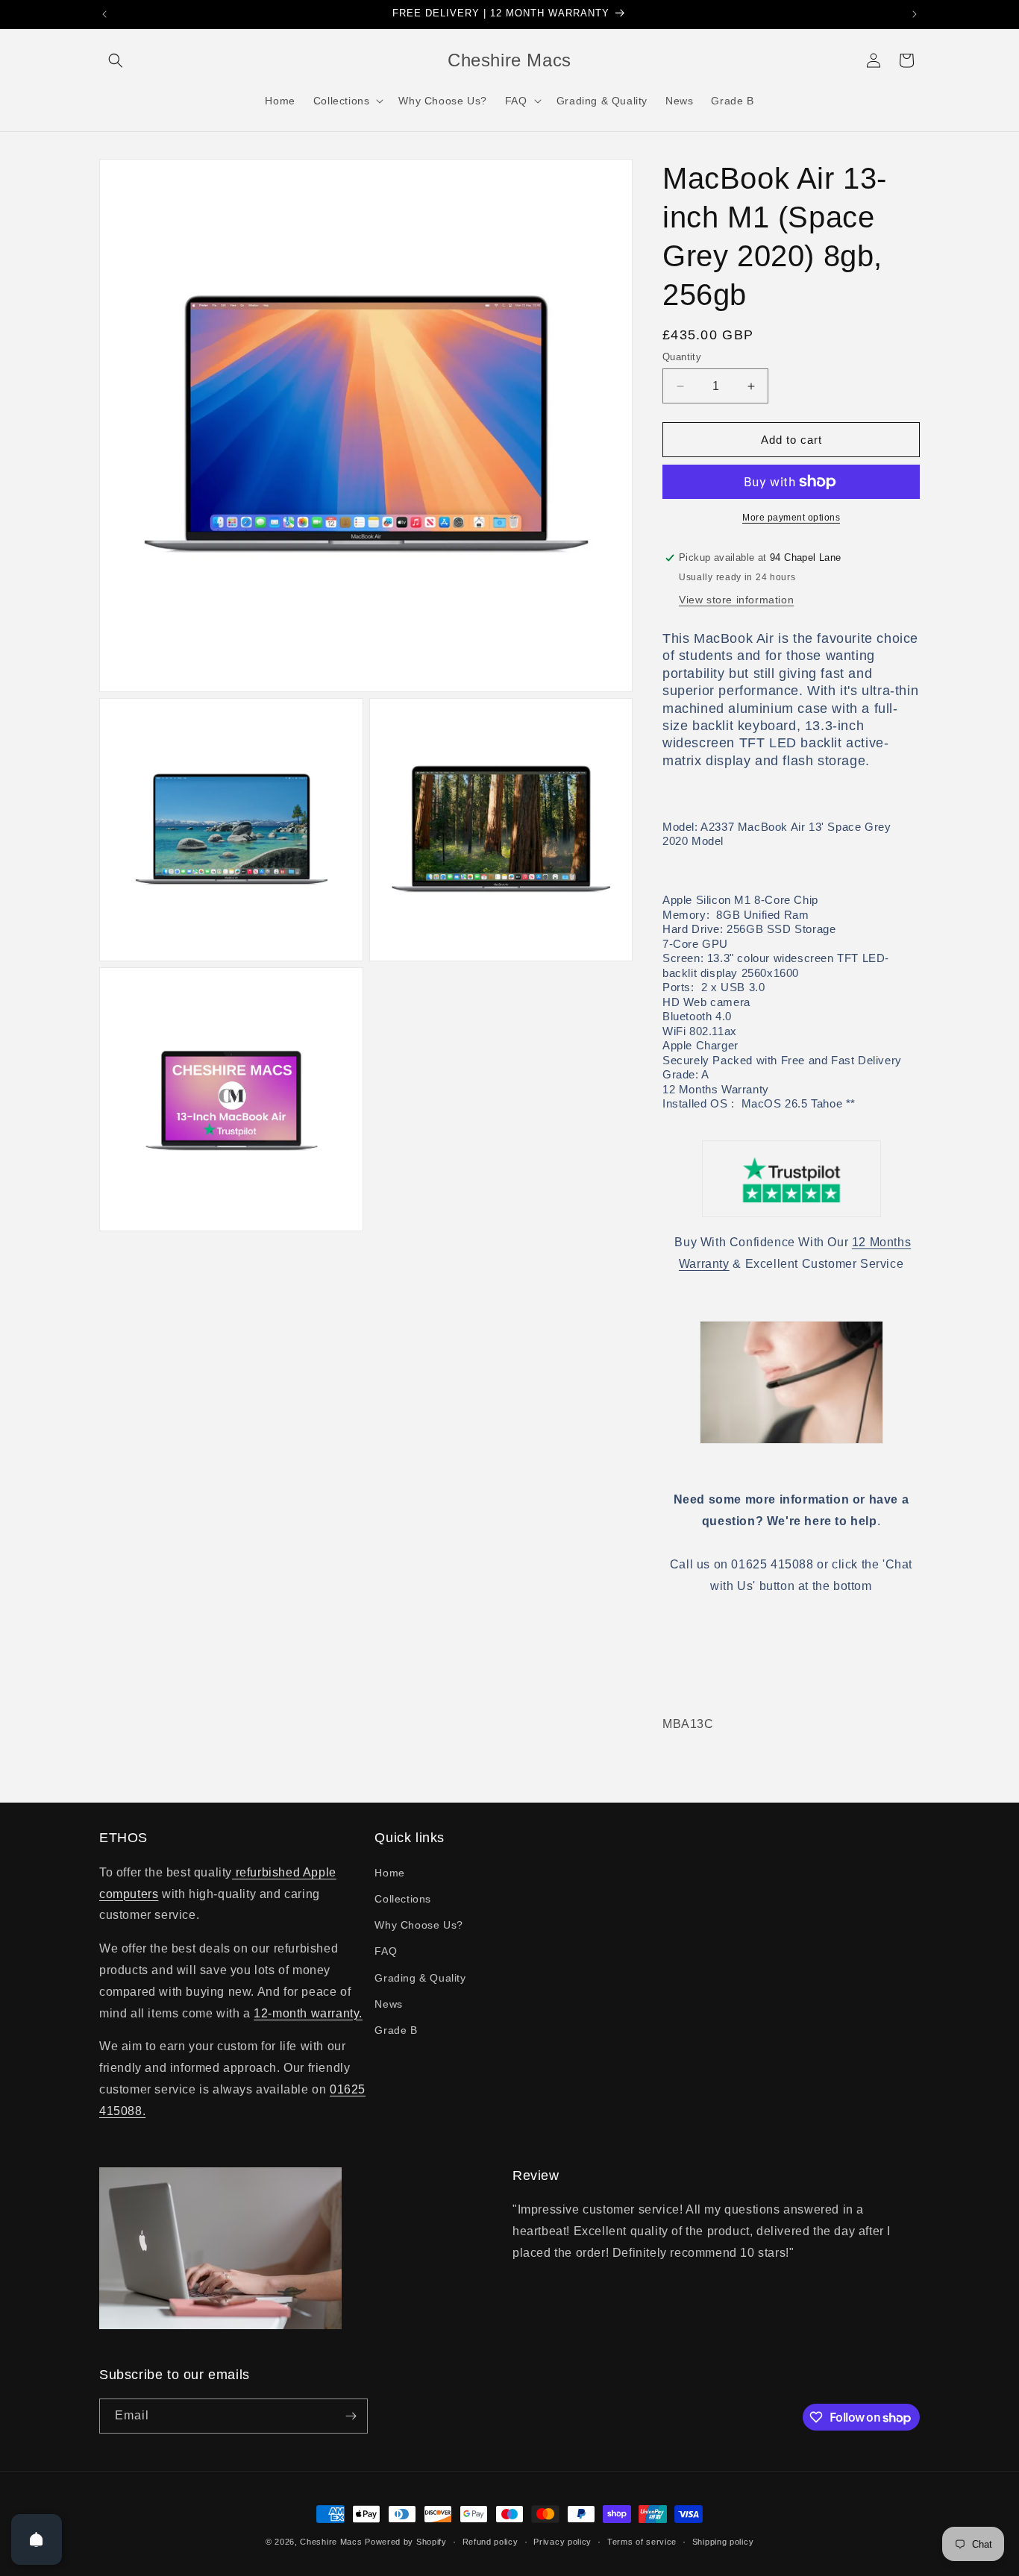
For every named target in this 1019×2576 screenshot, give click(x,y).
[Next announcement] (915, 14)
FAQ (386, 1951)
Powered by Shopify (406, 2542)
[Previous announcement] (104, 14)
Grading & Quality (420, 1978)
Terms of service (642, 2542)
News (388, 2004)
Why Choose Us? (418, 1925)
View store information (736, 600)
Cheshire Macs (331, 2542)
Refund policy (490, 2542)
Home (389, 1873)
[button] (116, 60)
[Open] (37, 2539)
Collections (403, 1899)
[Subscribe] (351, 2416)
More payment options (791, 518)
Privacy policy (562, 2542)
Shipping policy (723, 2542)
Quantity (682, 357)
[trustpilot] (791, 1179)
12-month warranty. (308, 2013)
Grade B (396, 2030)
